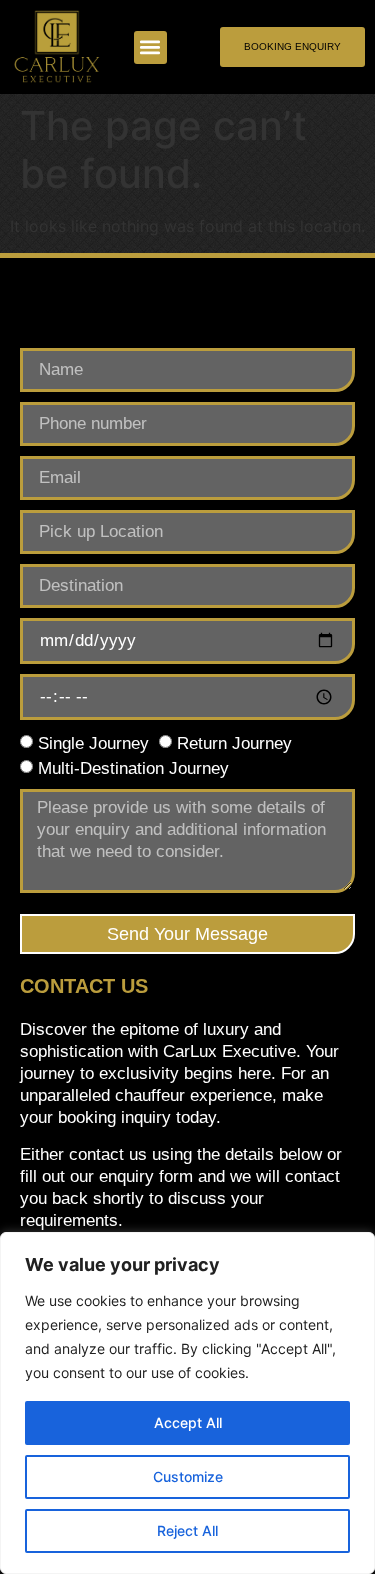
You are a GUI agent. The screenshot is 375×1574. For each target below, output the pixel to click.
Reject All (187, 1530)
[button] (150, 47)
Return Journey (234, 743)
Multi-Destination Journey (133, 767)
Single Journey (93, 743)
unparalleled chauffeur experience (146, 1095)
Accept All (188, 1422)
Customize (188, 1476)
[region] (187, 1403)
